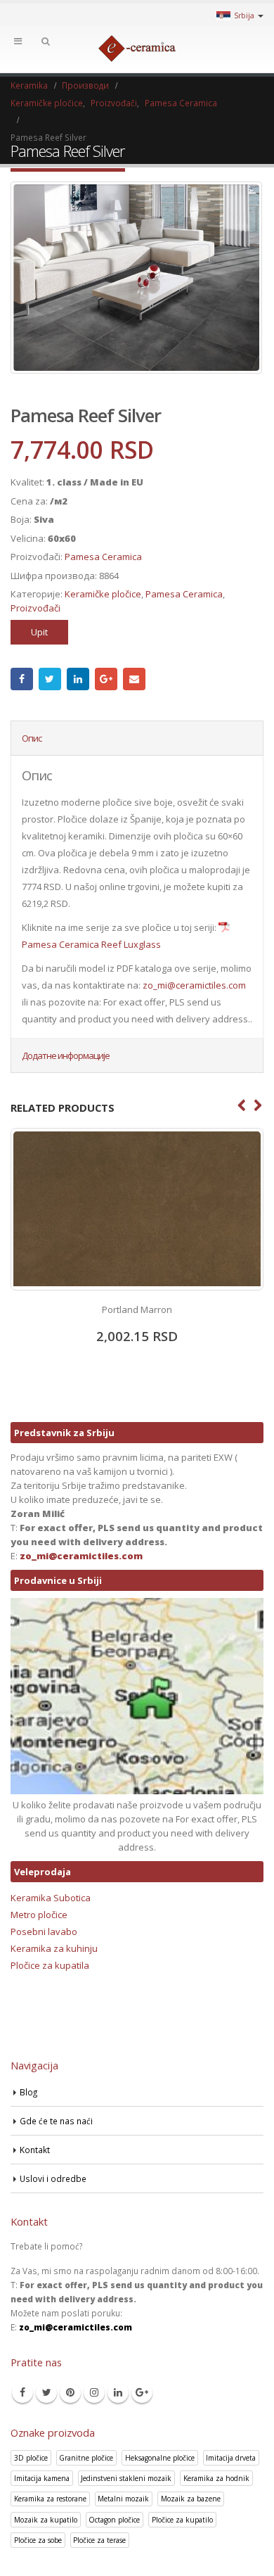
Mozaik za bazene (191, 2499)
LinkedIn (78, 679)
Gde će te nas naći (56, 2121)
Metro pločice (39, 1915)
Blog (28, 2092)
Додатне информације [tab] (66, 1055)
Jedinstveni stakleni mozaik (126, 2478)
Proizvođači (35, 608)
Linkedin (118, 2392)
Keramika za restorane (50, 2499)
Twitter (50, 679)
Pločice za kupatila (50, 1965)
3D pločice (31, 2458)
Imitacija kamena (42, 2478)
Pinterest (70, 2392)
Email (134, 679)
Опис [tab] (32, 738)
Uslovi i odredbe (53, 2178)
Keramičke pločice (103, 594)
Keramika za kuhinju (54, 1948)
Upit (39, 632)
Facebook (22, 679)
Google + (106, 679)
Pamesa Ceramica (103, 557)
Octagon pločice (114, 2520)
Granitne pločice (86, 2458)
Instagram (94, 2392)
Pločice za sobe (38, 2540)
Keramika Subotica (51, 1898)
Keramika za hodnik (216, 2478)
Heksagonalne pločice (160, 2458)
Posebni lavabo (44, 1931)
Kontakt (35, 2150)
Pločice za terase (99, 2540)
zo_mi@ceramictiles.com (194, 985)
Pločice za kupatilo (182, 2520)
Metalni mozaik (123, 2499)
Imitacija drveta (231, 2458)
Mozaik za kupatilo (46, 2520)
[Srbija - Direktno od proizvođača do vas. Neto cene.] (137, 49)
